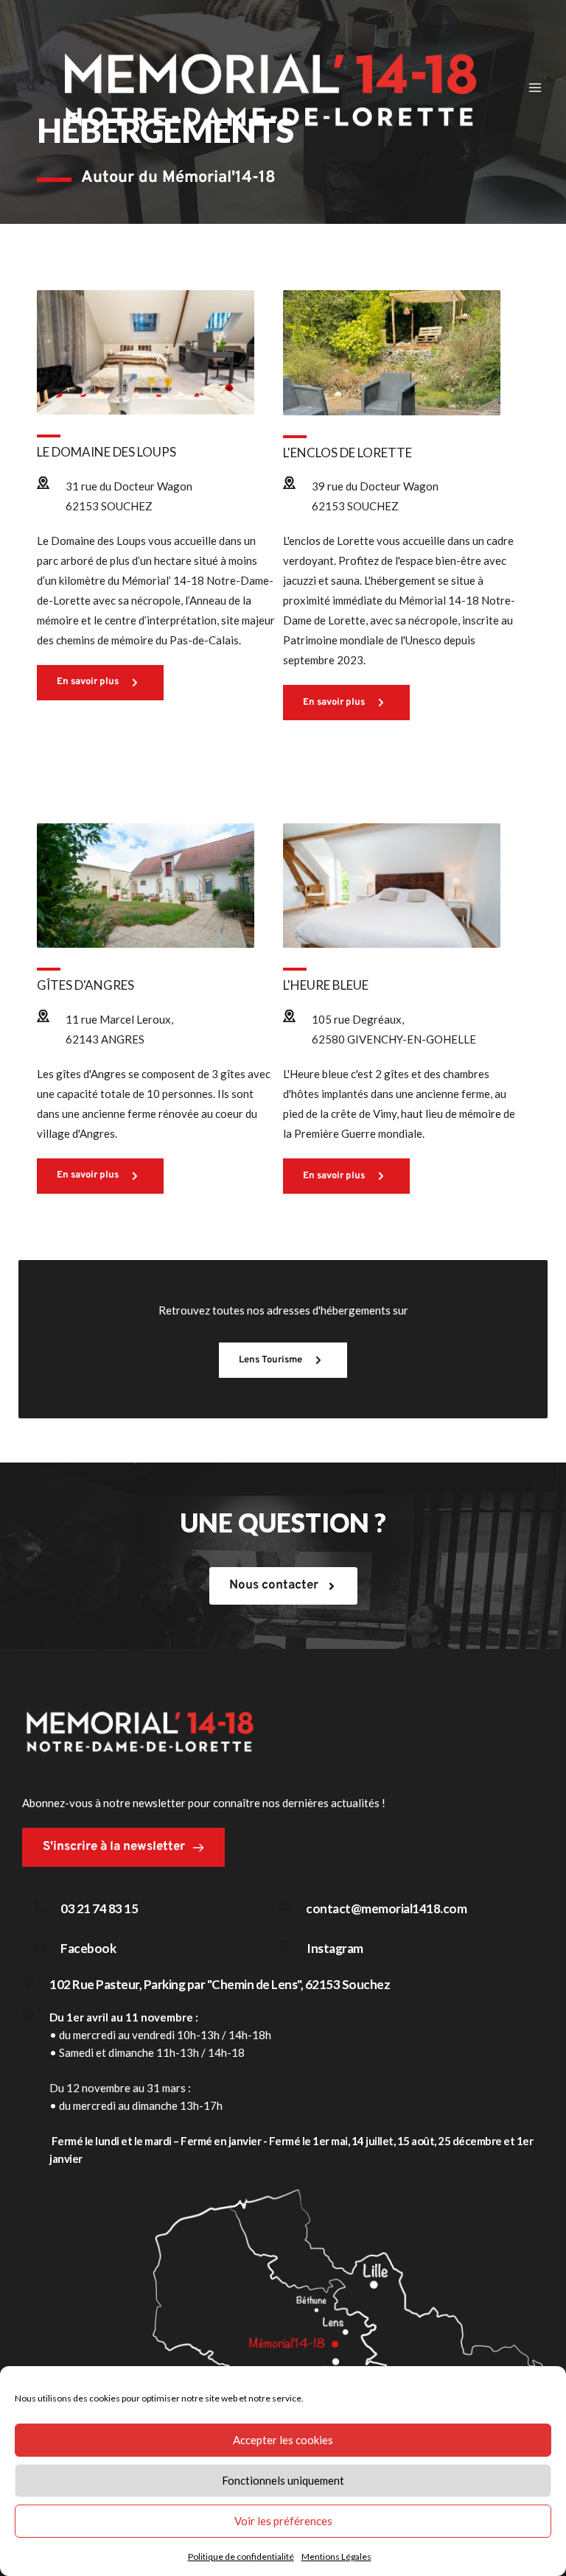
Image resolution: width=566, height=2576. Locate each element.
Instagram (335, 1948)
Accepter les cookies (283, 2440)
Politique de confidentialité (241, 2556)
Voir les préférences (283, 2521)
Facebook (88, 1948)
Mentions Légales (336, 2556)
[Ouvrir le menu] (535, 87)
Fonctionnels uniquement (283, 2480)
